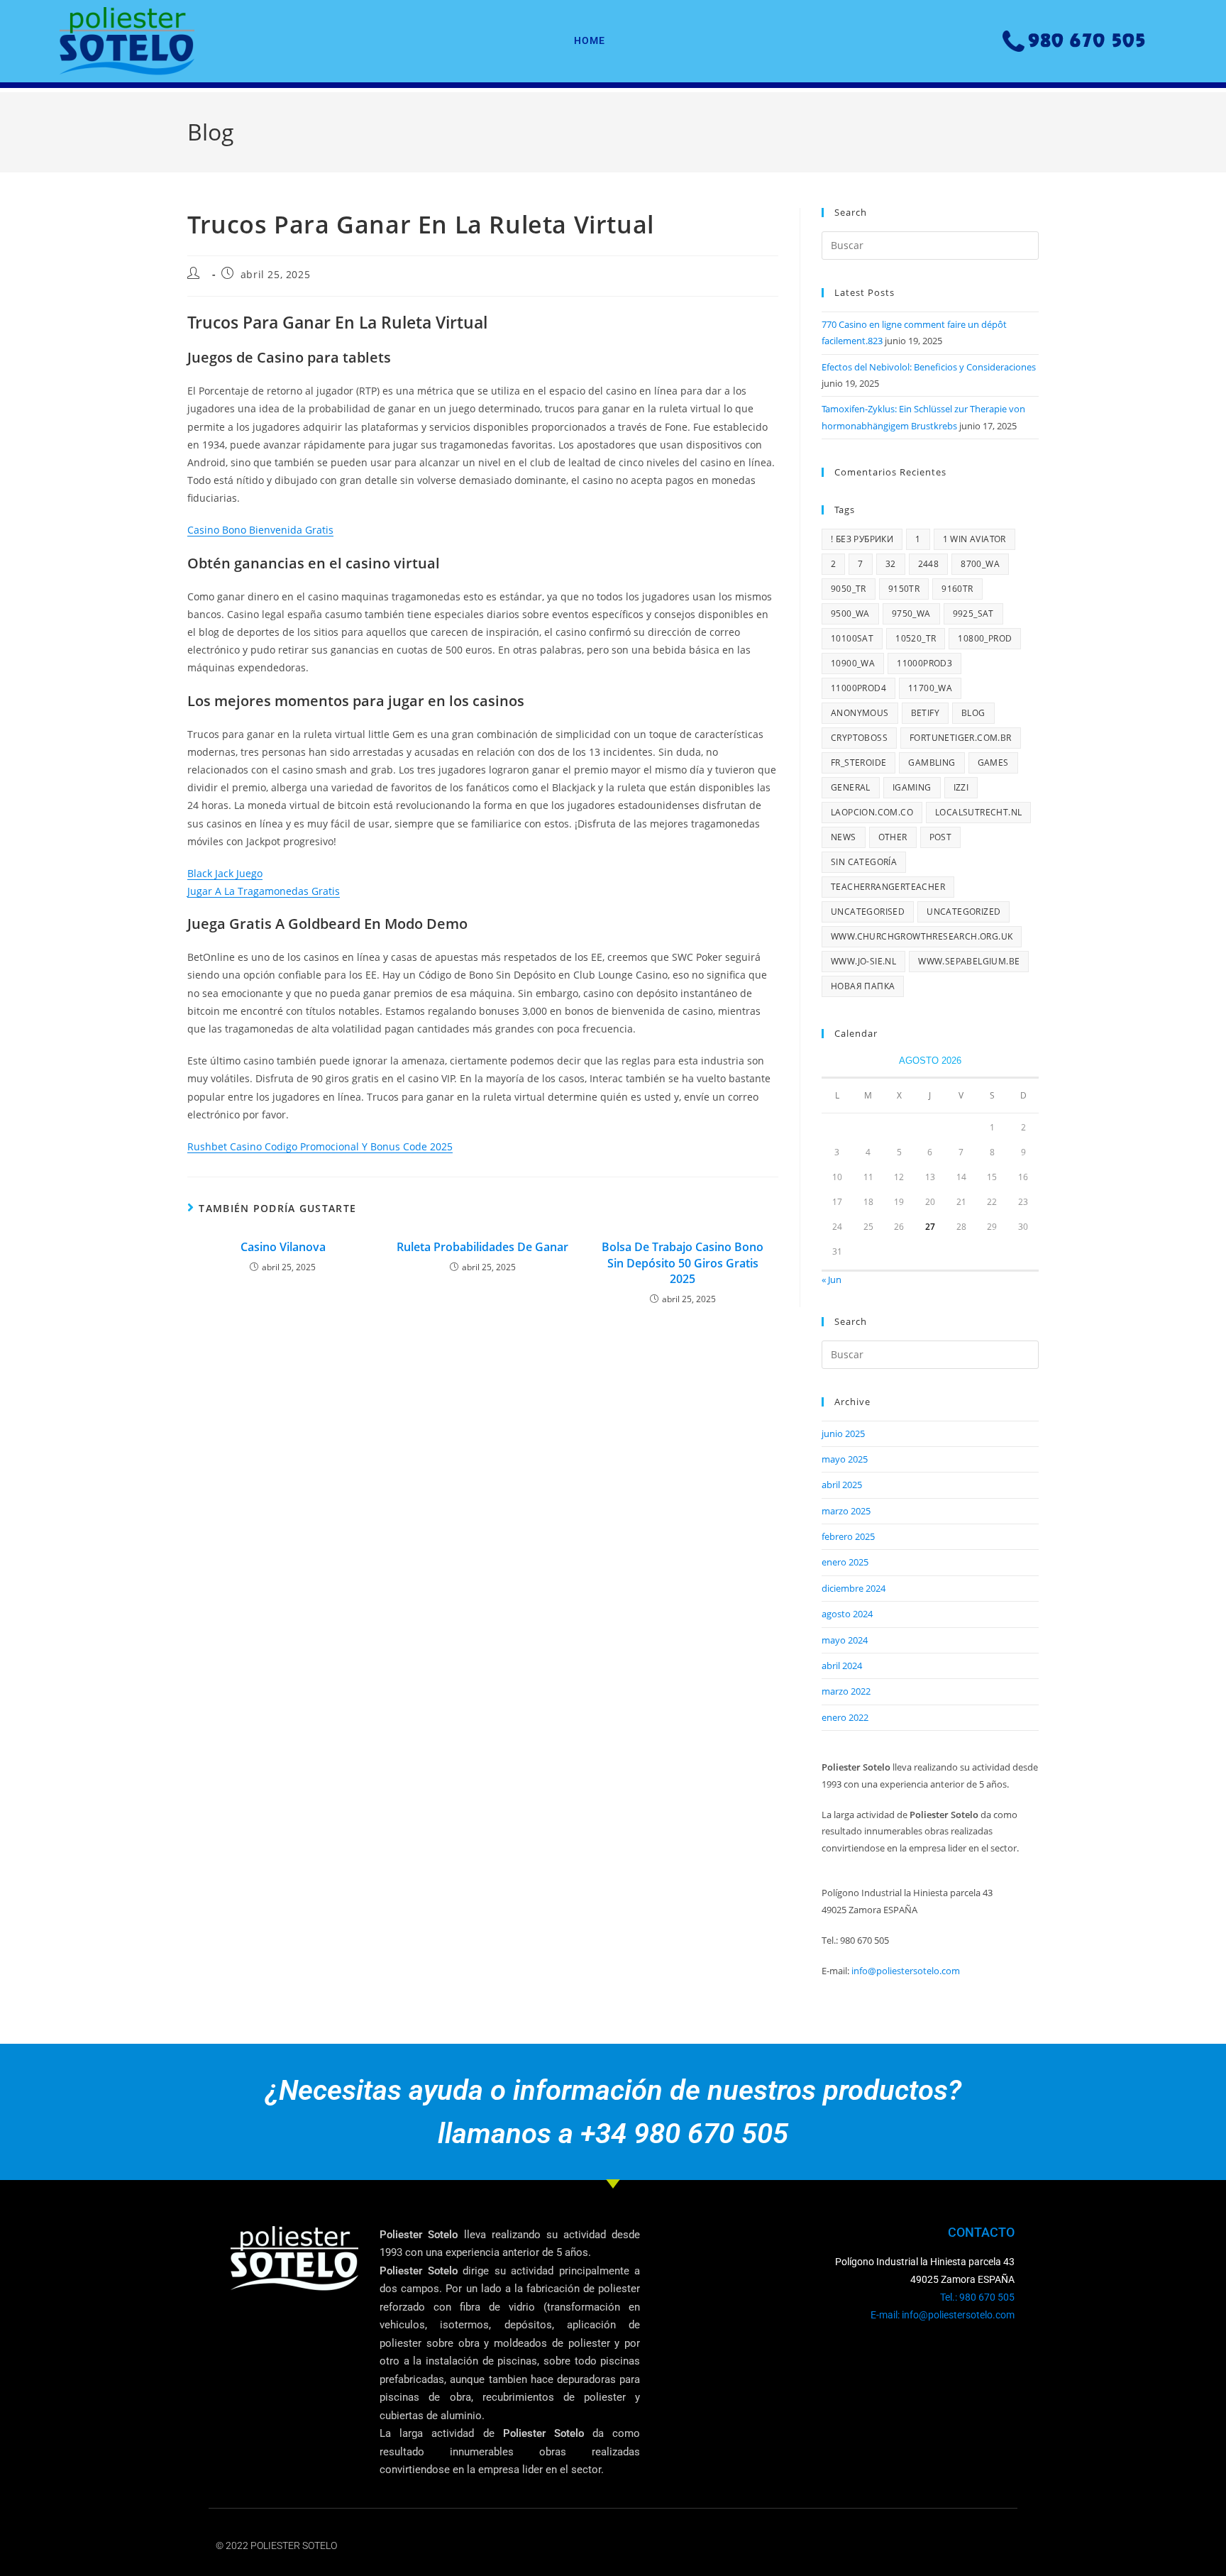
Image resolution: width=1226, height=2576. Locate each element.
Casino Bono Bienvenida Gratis (260, 530)
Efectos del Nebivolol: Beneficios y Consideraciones (929, 367)
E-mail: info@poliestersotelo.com (943, 2315)
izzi (961, 787)
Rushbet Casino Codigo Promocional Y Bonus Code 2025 (320, 1146)
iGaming (912, 787)
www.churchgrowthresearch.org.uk (922, 936)
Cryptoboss (859, 738)
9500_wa (850, 613)
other (893, 837)
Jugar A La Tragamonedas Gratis (264, 891)
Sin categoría (864, 862)
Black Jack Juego (225, 873)
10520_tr (916, 638)
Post (941, 837)
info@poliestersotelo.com (906, 1971)
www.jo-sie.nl (863, 961)
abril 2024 (842, 1666)
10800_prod (985, 638)
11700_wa (930, 688)
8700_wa (980, 564)
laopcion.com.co (872, 812)
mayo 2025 (845, 1459)
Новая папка (863, 986)
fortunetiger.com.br (961, 738)
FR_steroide (858, 763)
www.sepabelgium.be (969, 961)
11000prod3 (924, 663)
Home (590, 40)
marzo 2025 (846, 1511)
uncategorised (868, 912)
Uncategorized (963, 912)
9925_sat (973, 613)
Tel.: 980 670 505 (977, 2297)
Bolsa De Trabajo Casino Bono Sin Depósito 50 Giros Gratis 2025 (683, 1263)
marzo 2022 (846, 1691)
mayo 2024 (845, 1640)
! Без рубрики (862, 539)
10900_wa (853, 663)
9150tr (904, 589)
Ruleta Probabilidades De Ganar (482, 1247)
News (844, 837)
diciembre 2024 (854, 1588)
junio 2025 (843, 1433)
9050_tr (849, 589)
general (851, 787)
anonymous (860, 713)
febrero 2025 (848, 1536)
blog (973, 713)
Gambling (932, 763)
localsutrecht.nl (978, 812)
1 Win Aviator (974, 539)
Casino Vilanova (283, 1247)
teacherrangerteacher (888, 887)
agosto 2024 (847, 1614)
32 (891, 564)
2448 (929, 564)
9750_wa (911, 613)
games (993, 763)
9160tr (957, 589)
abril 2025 (842, 1485)
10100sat (852, 638)
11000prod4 (858, 688)
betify (925, 713)
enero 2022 (845, 1717)
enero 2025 (845, 1562)
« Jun (832, 1279)
